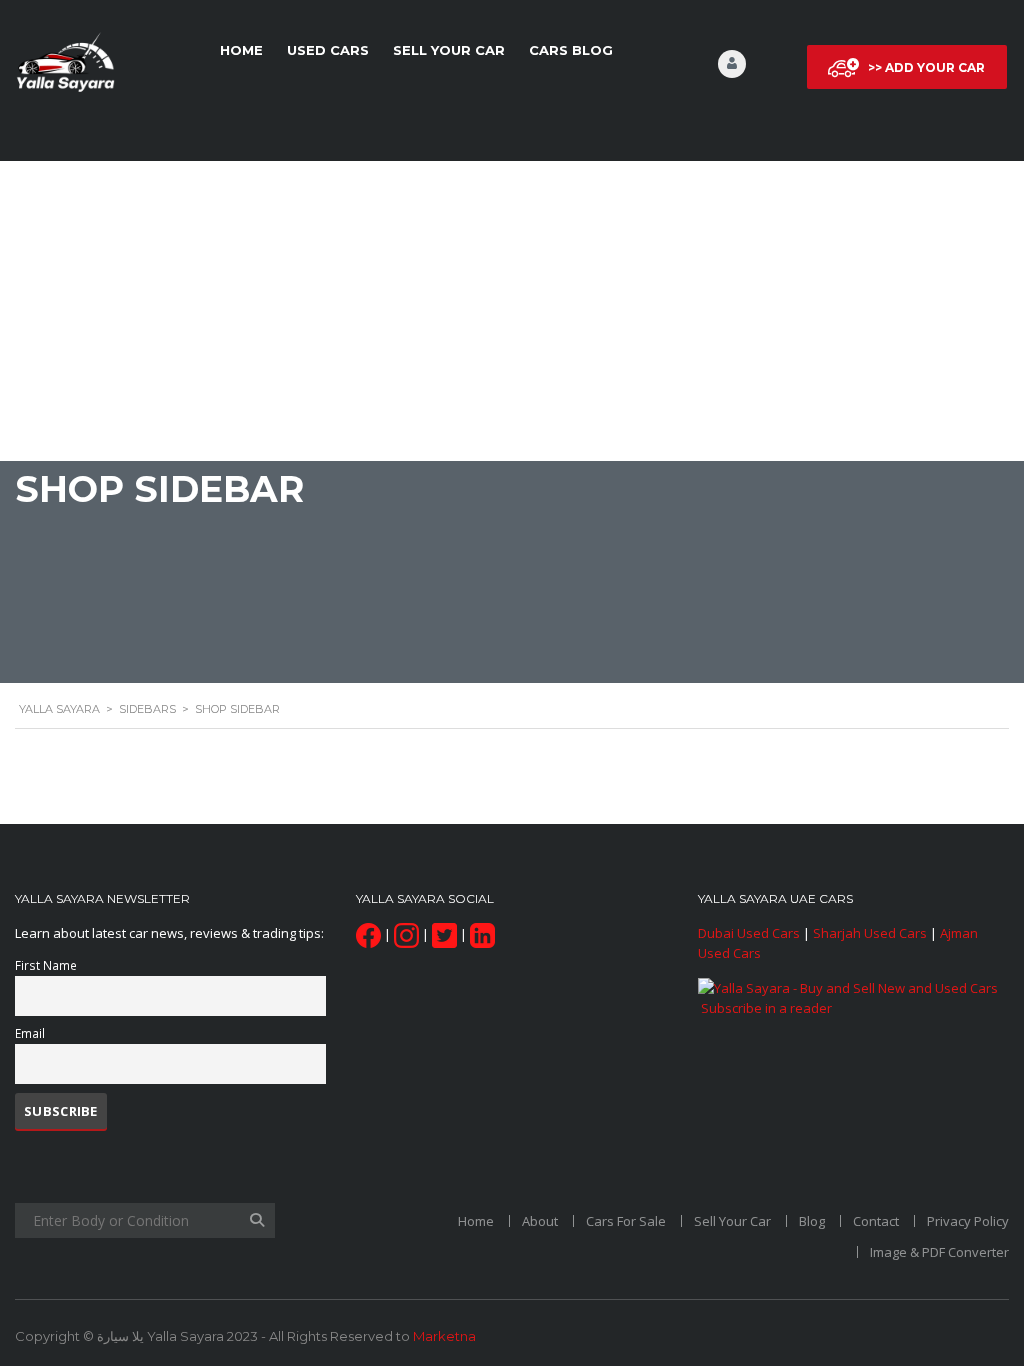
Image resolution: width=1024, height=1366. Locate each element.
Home (241, 50)
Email (30, 1033)
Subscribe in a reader (766, 1008)
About (540, 1221)
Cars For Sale (626, 1221)
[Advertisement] (512, 311)
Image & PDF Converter (939, 1252)
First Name (46, 965)
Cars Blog (571, 50)
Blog (812, 1221)
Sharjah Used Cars (870, 933)
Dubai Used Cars (749, 933)
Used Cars (328, 50)
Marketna (444, 1336)
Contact (876, 1221)
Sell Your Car (449, 50)
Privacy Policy (968, 1221)
